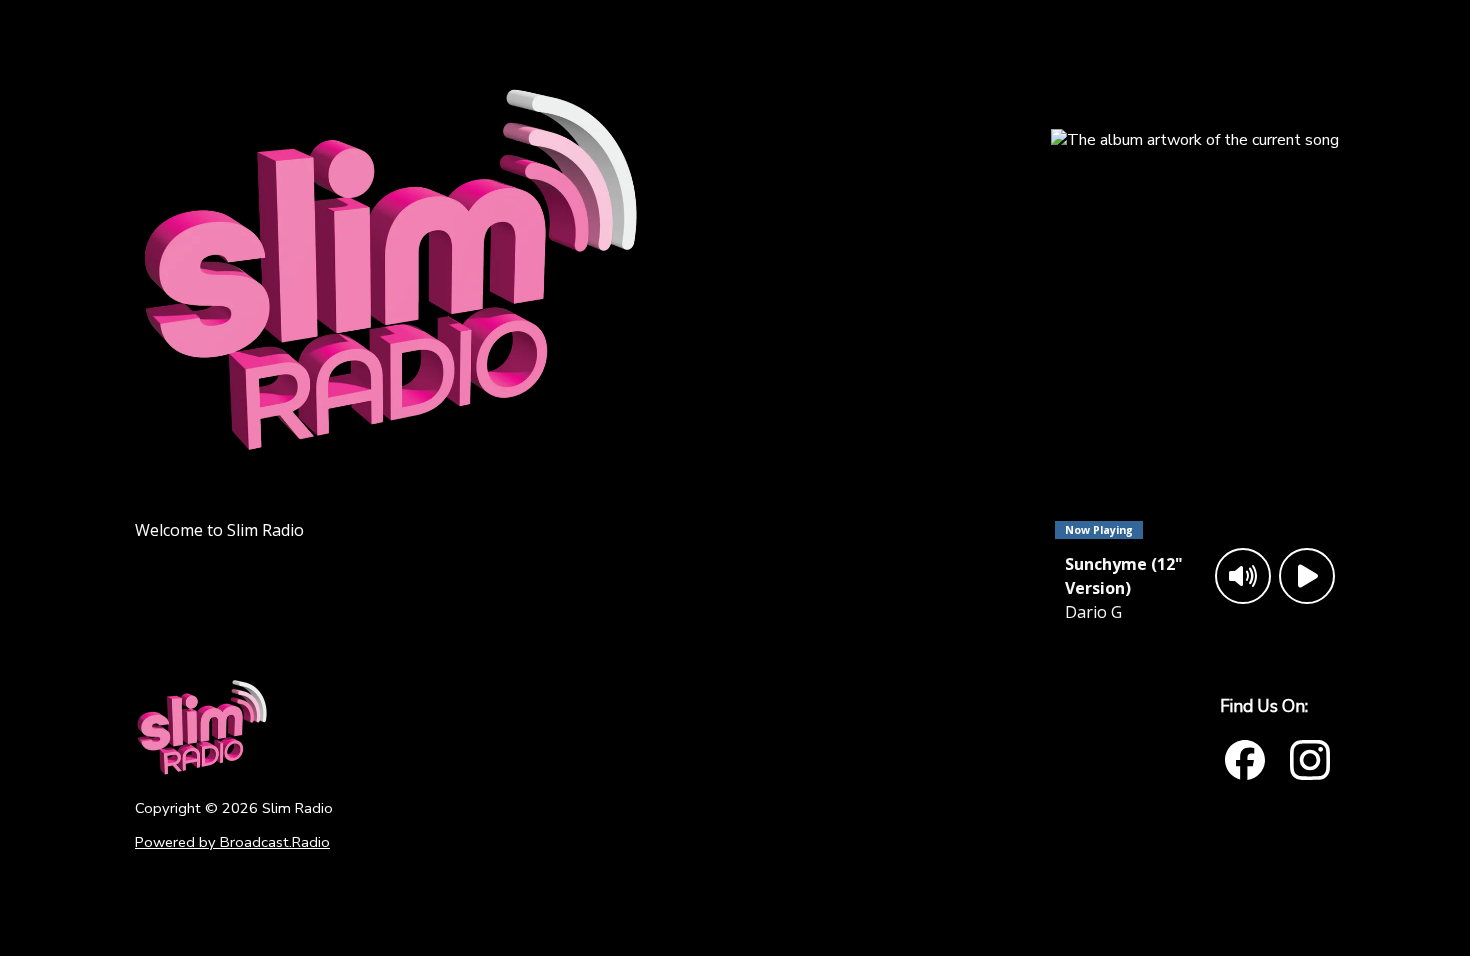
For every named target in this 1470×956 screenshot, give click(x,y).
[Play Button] (1307, 576)
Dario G (1093, 612)
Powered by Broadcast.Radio (232, 842)
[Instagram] (1310, 760)
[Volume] (1243, 576)
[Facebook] (1245, 760)
